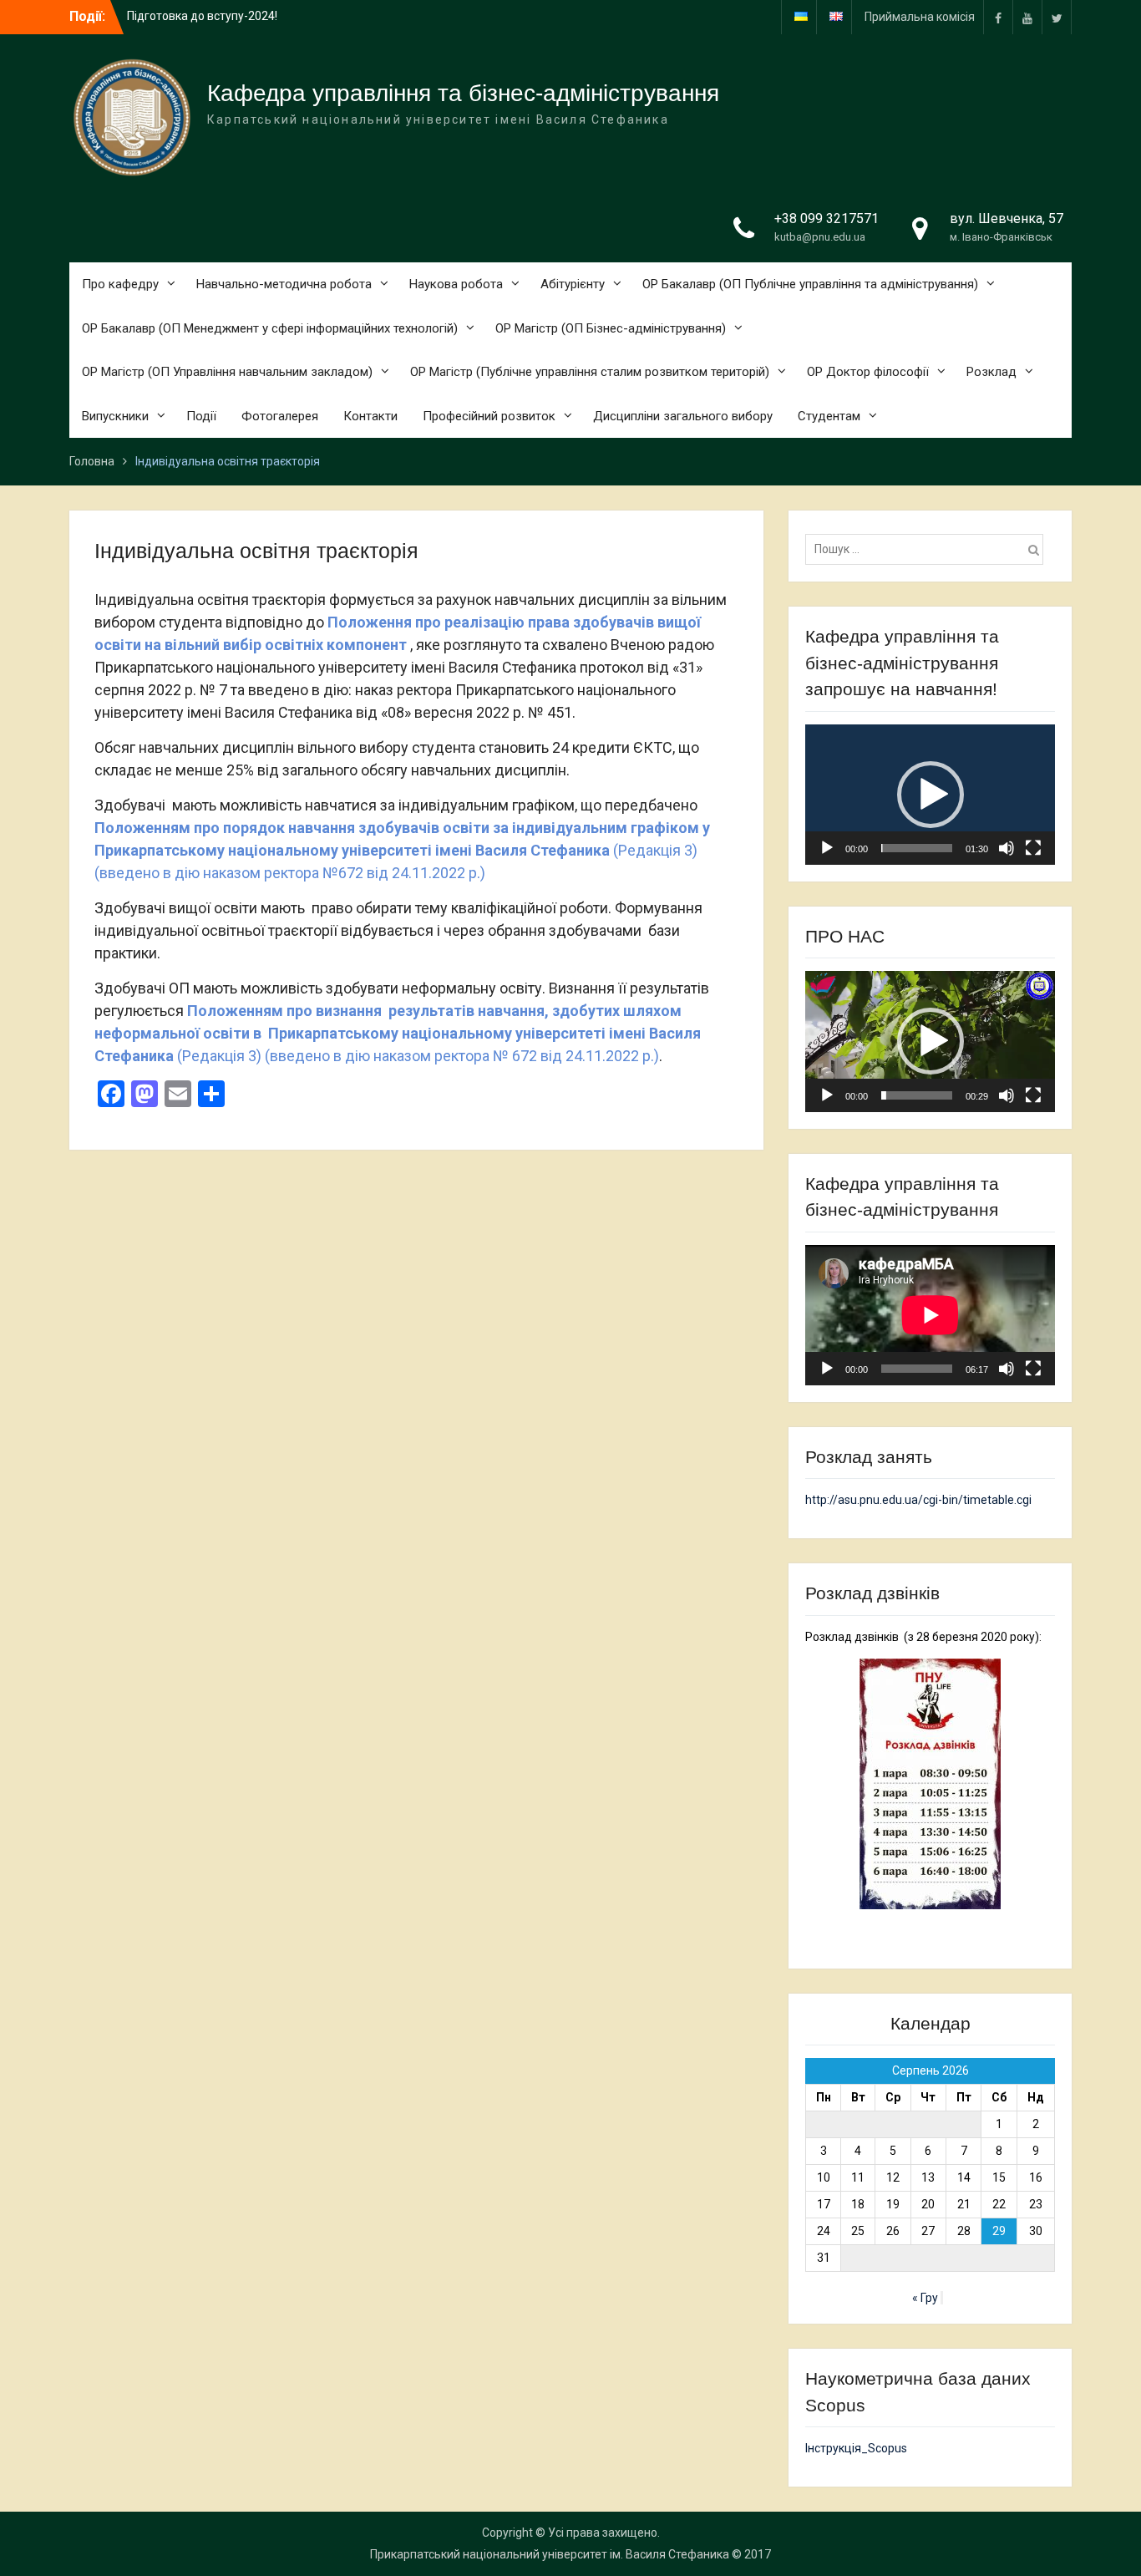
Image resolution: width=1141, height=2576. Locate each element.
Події (201, 416)
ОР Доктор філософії (868, 372)
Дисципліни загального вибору (683, 416)
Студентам (829, 416)
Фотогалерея (280, 416)
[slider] (917, 848)
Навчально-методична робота (284, 284)
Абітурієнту (573, 284)
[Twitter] (1057, 17)
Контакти (370, 416)
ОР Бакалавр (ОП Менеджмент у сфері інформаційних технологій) (270, 328)
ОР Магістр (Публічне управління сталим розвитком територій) (590, 372)
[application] (930, 795)
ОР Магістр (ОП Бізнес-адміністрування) (611, 328)
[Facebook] (998, 17)
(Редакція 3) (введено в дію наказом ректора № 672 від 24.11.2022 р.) (398, 1033)
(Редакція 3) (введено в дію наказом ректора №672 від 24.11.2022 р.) (404, 850)
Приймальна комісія (920, 17)
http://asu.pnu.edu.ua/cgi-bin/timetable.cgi (918, 1500)
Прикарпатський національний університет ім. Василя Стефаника (550, 2554)
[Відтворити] (827, 848)
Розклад (991, 372)
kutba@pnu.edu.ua (820, 237)
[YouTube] (1027, 17)
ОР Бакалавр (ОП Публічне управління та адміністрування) (810, 284)
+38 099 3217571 (827, 218)
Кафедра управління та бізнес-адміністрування (463, 93)
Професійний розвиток (489, 416)
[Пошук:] (928, 549)
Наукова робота (456, 284)
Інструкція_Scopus (856, 2448)
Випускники (115, 416)
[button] (931, 795)
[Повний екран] (1033, 848)
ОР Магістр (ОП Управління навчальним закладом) (227, 372)
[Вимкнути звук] (1007, 848)
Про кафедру (120, 284)
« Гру (925, 2298)
